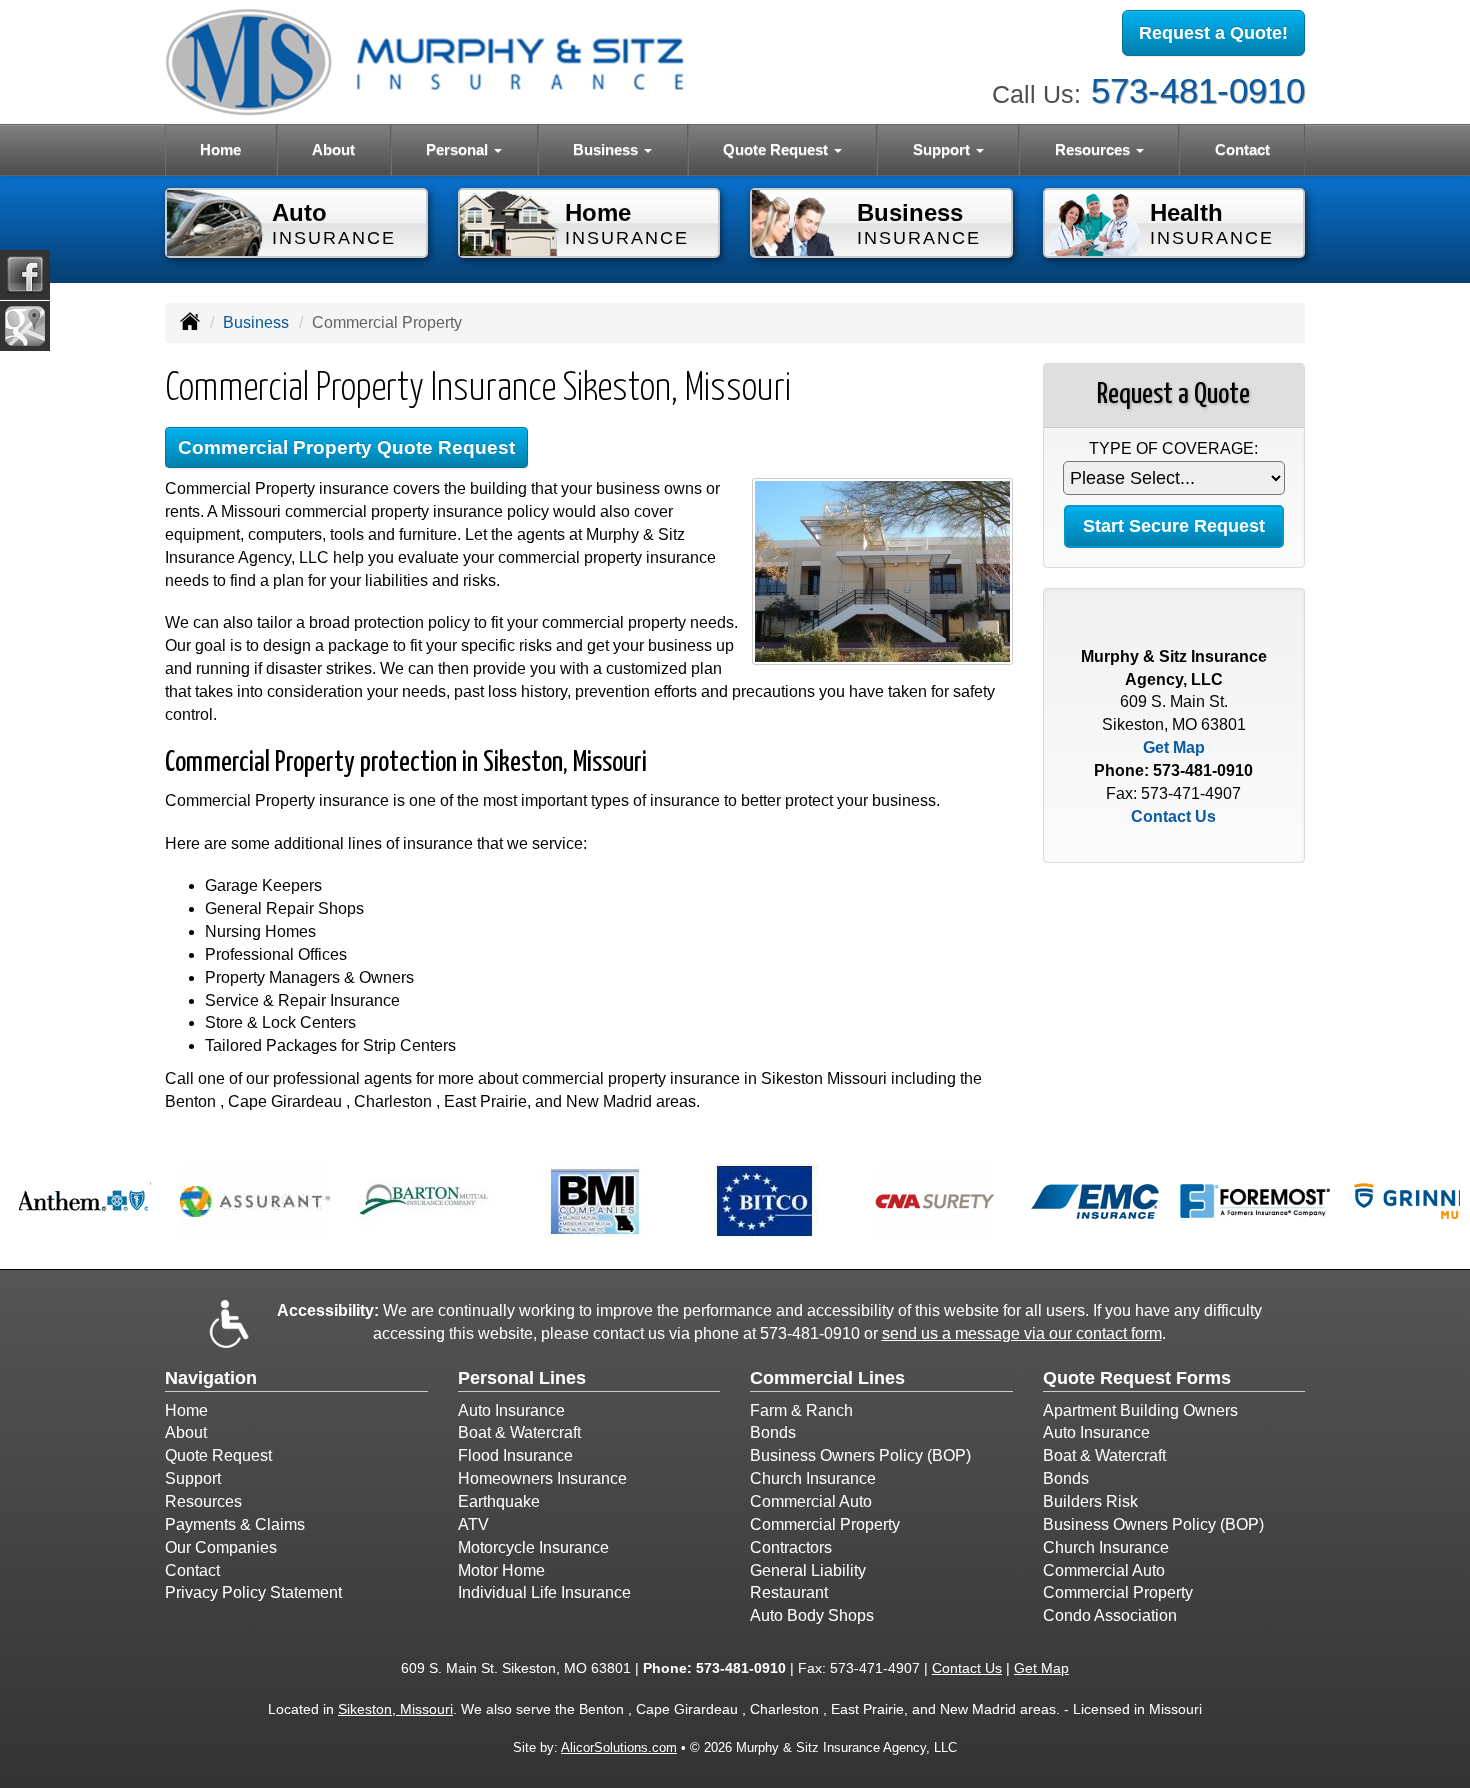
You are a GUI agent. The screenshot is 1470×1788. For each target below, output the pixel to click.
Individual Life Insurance (544, 1592)
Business (256, 322)
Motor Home (501, 1570)
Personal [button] (459, 149)
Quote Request (218, 1455)
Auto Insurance (511, 1410)
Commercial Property (825, 1524)
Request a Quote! (1213, 33)
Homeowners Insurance (542, 1478)
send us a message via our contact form (1022, 1333)
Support (193, 1478)
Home (220, 149)
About (333, 149)
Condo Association (1110, 1615)
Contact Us (1173, 816)
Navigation (211, 1378)
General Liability (808, 1570)
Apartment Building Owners (1140, 1410)
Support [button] (943, 149)
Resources (203, 1501)
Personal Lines (522, 1378)
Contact (1242, 149)
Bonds (773, 1432)
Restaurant (789, 1592)
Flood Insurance (515, 1455)
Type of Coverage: (1173, 448)
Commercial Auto (811, 1501)
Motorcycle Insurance (533, 1547)
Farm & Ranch (801, 1410)
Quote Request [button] (777, 149)
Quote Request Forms (1137, 1378)
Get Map (1174, 747)
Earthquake (499, 1501)
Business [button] (607, 149)
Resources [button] (1094, 149)
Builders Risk (1090, 1501)
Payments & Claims (235, 1524)
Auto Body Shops (812, 1615)
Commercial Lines (827, 1378)
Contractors (791, 1547)
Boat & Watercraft (519, 1432)
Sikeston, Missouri (395, 1709)
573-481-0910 (1198, 90)
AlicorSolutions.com (619, 1747)
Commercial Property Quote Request (346, 447)
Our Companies (221, 1547)
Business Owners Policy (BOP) (860, 1455)
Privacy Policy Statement (253, 1592)
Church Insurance (813, 1478)
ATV (473, 1524)
